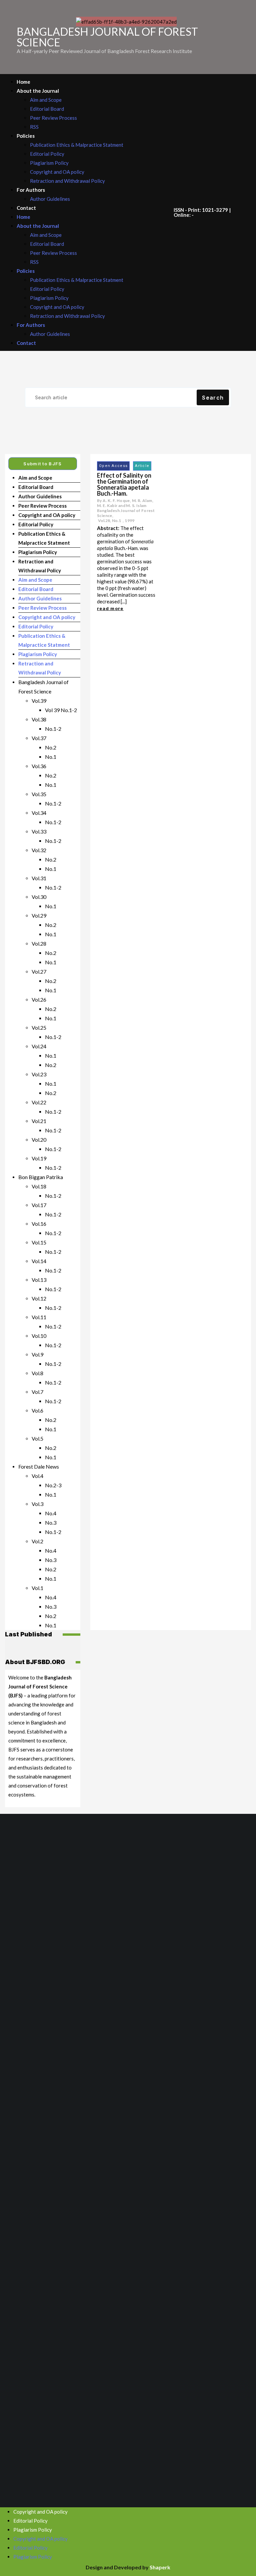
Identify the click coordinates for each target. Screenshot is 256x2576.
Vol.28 (39, 943)
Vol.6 (37, 1410)
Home (23, 82)
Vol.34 (39, 813)
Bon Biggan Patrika (41, 1177)
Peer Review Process (53, 118)
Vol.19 (39, 1158)
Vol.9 (37, 1354)
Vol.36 (39, 766)
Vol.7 (37, 1392)
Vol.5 (37, 1438)
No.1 (51, 757)
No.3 (51, 1522)
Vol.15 (39, 1242)
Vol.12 (39, 1298)
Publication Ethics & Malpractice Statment (77, 145)
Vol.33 (39, 831)
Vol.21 (39, 1121)
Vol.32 (39, 850)
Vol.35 (39, 794)
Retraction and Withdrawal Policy (67, 181)
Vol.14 (39, 1261)
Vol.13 (39, 1280)
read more (110, 608)
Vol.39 (39, 701)
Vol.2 (37, 1541)
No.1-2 (53, 729)
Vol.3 (37, 1504)
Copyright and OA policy (57, 172)
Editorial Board (47, 109)
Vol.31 (39, 878)
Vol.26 (39, 999)
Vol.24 (39, 1046)
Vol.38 (39, 719)
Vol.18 (39, 1186)
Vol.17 (39, 1205)
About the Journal (38, 91)
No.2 (51, 747)
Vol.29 (39, 915)
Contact (26, 208)
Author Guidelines (50, 199)
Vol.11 (39, 1317)
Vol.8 (37, 1373)
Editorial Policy (47, 154)
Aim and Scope (46, 100)
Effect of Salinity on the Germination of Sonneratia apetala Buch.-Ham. (124, 484)
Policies (26, 136)
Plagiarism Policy (49, 163)
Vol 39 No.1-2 (61, 710)
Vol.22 (39, 1102)
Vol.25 (39, 1027)
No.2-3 (53, 1485)
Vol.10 (39, 1336)
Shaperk (160, 2567)
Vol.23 (39, 1074)
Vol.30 (39, 897)
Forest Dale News (39, 1466)
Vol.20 (39, 1140)
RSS (34, 127)
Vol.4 (37, 1476)
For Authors (31, 190)
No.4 (51, 1513)
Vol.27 (39, 971)
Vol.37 (39, 738)
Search (213, 398)
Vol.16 (39, 1224)
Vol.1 (37, 1588)
